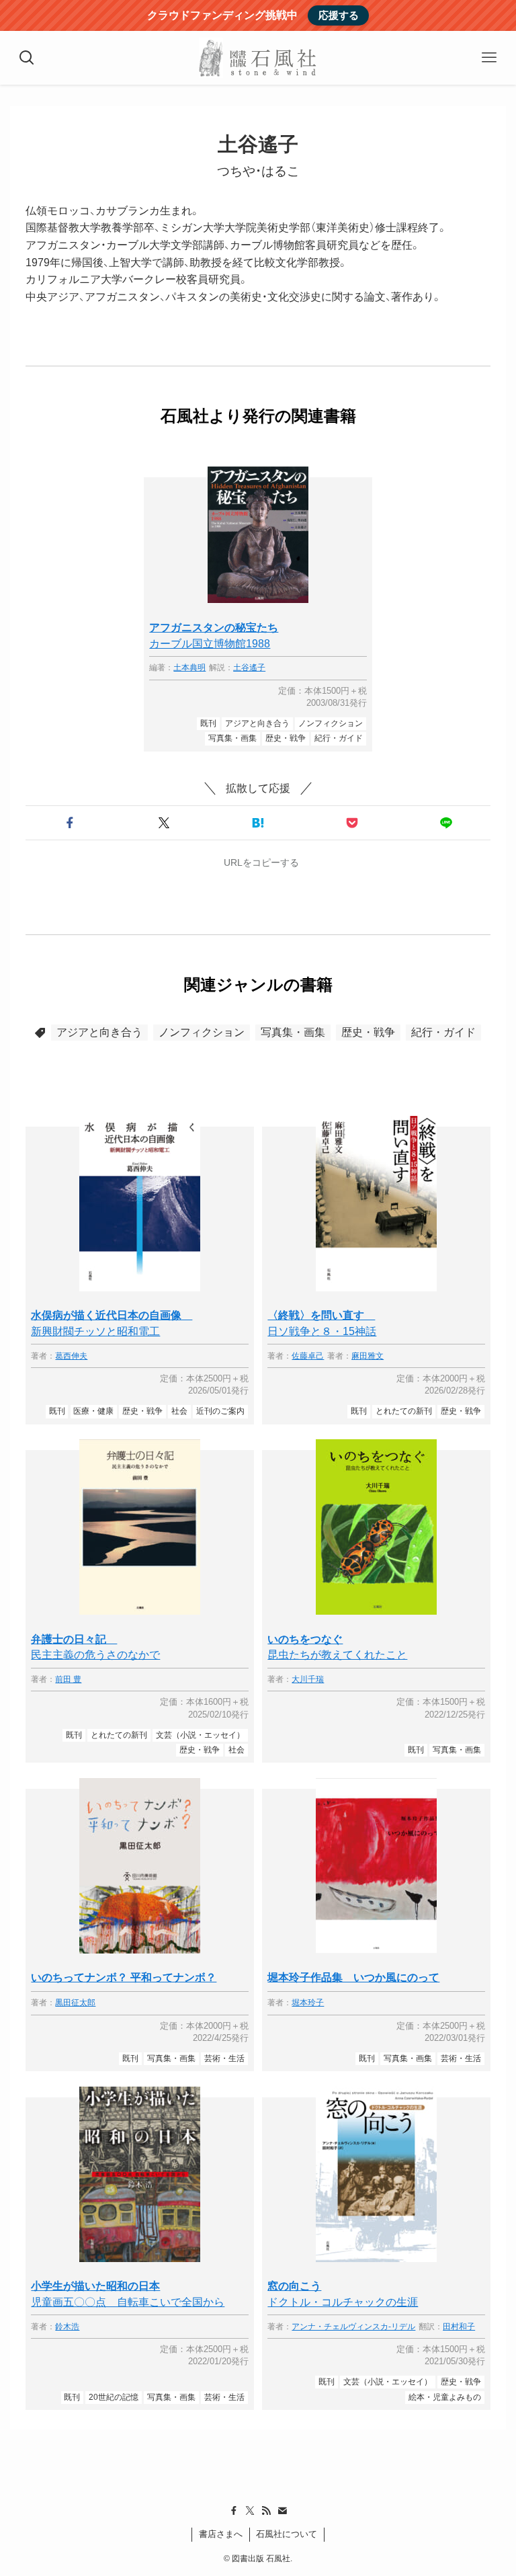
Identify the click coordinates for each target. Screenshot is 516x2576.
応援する (339, 15)
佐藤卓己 (308, 1356)
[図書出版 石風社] (258, 58)
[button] (70, 823)
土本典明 (189, 668)
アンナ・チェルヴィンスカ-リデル (353, 2327)
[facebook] (234, 2511)
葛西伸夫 (71, 1356)
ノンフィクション (202, 1032)
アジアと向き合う (99, 1032)
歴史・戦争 (368, 1032)
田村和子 (459, 2327)
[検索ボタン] (27, 58)
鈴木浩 (67, 2327)
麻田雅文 (368, 1356)
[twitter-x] (250, 2511)
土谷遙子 (249, 668)
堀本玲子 (308, 2003)
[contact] (282, 2511)
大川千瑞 (308, 1680)
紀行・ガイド (443, 1032)
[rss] (266, 2511)
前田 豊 (68, 1680)
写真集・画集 (293, 1032)
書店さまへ (221, 2534)
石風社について (287, 2534)
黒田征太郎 (75, 2003)
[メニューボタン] (489, 58)
